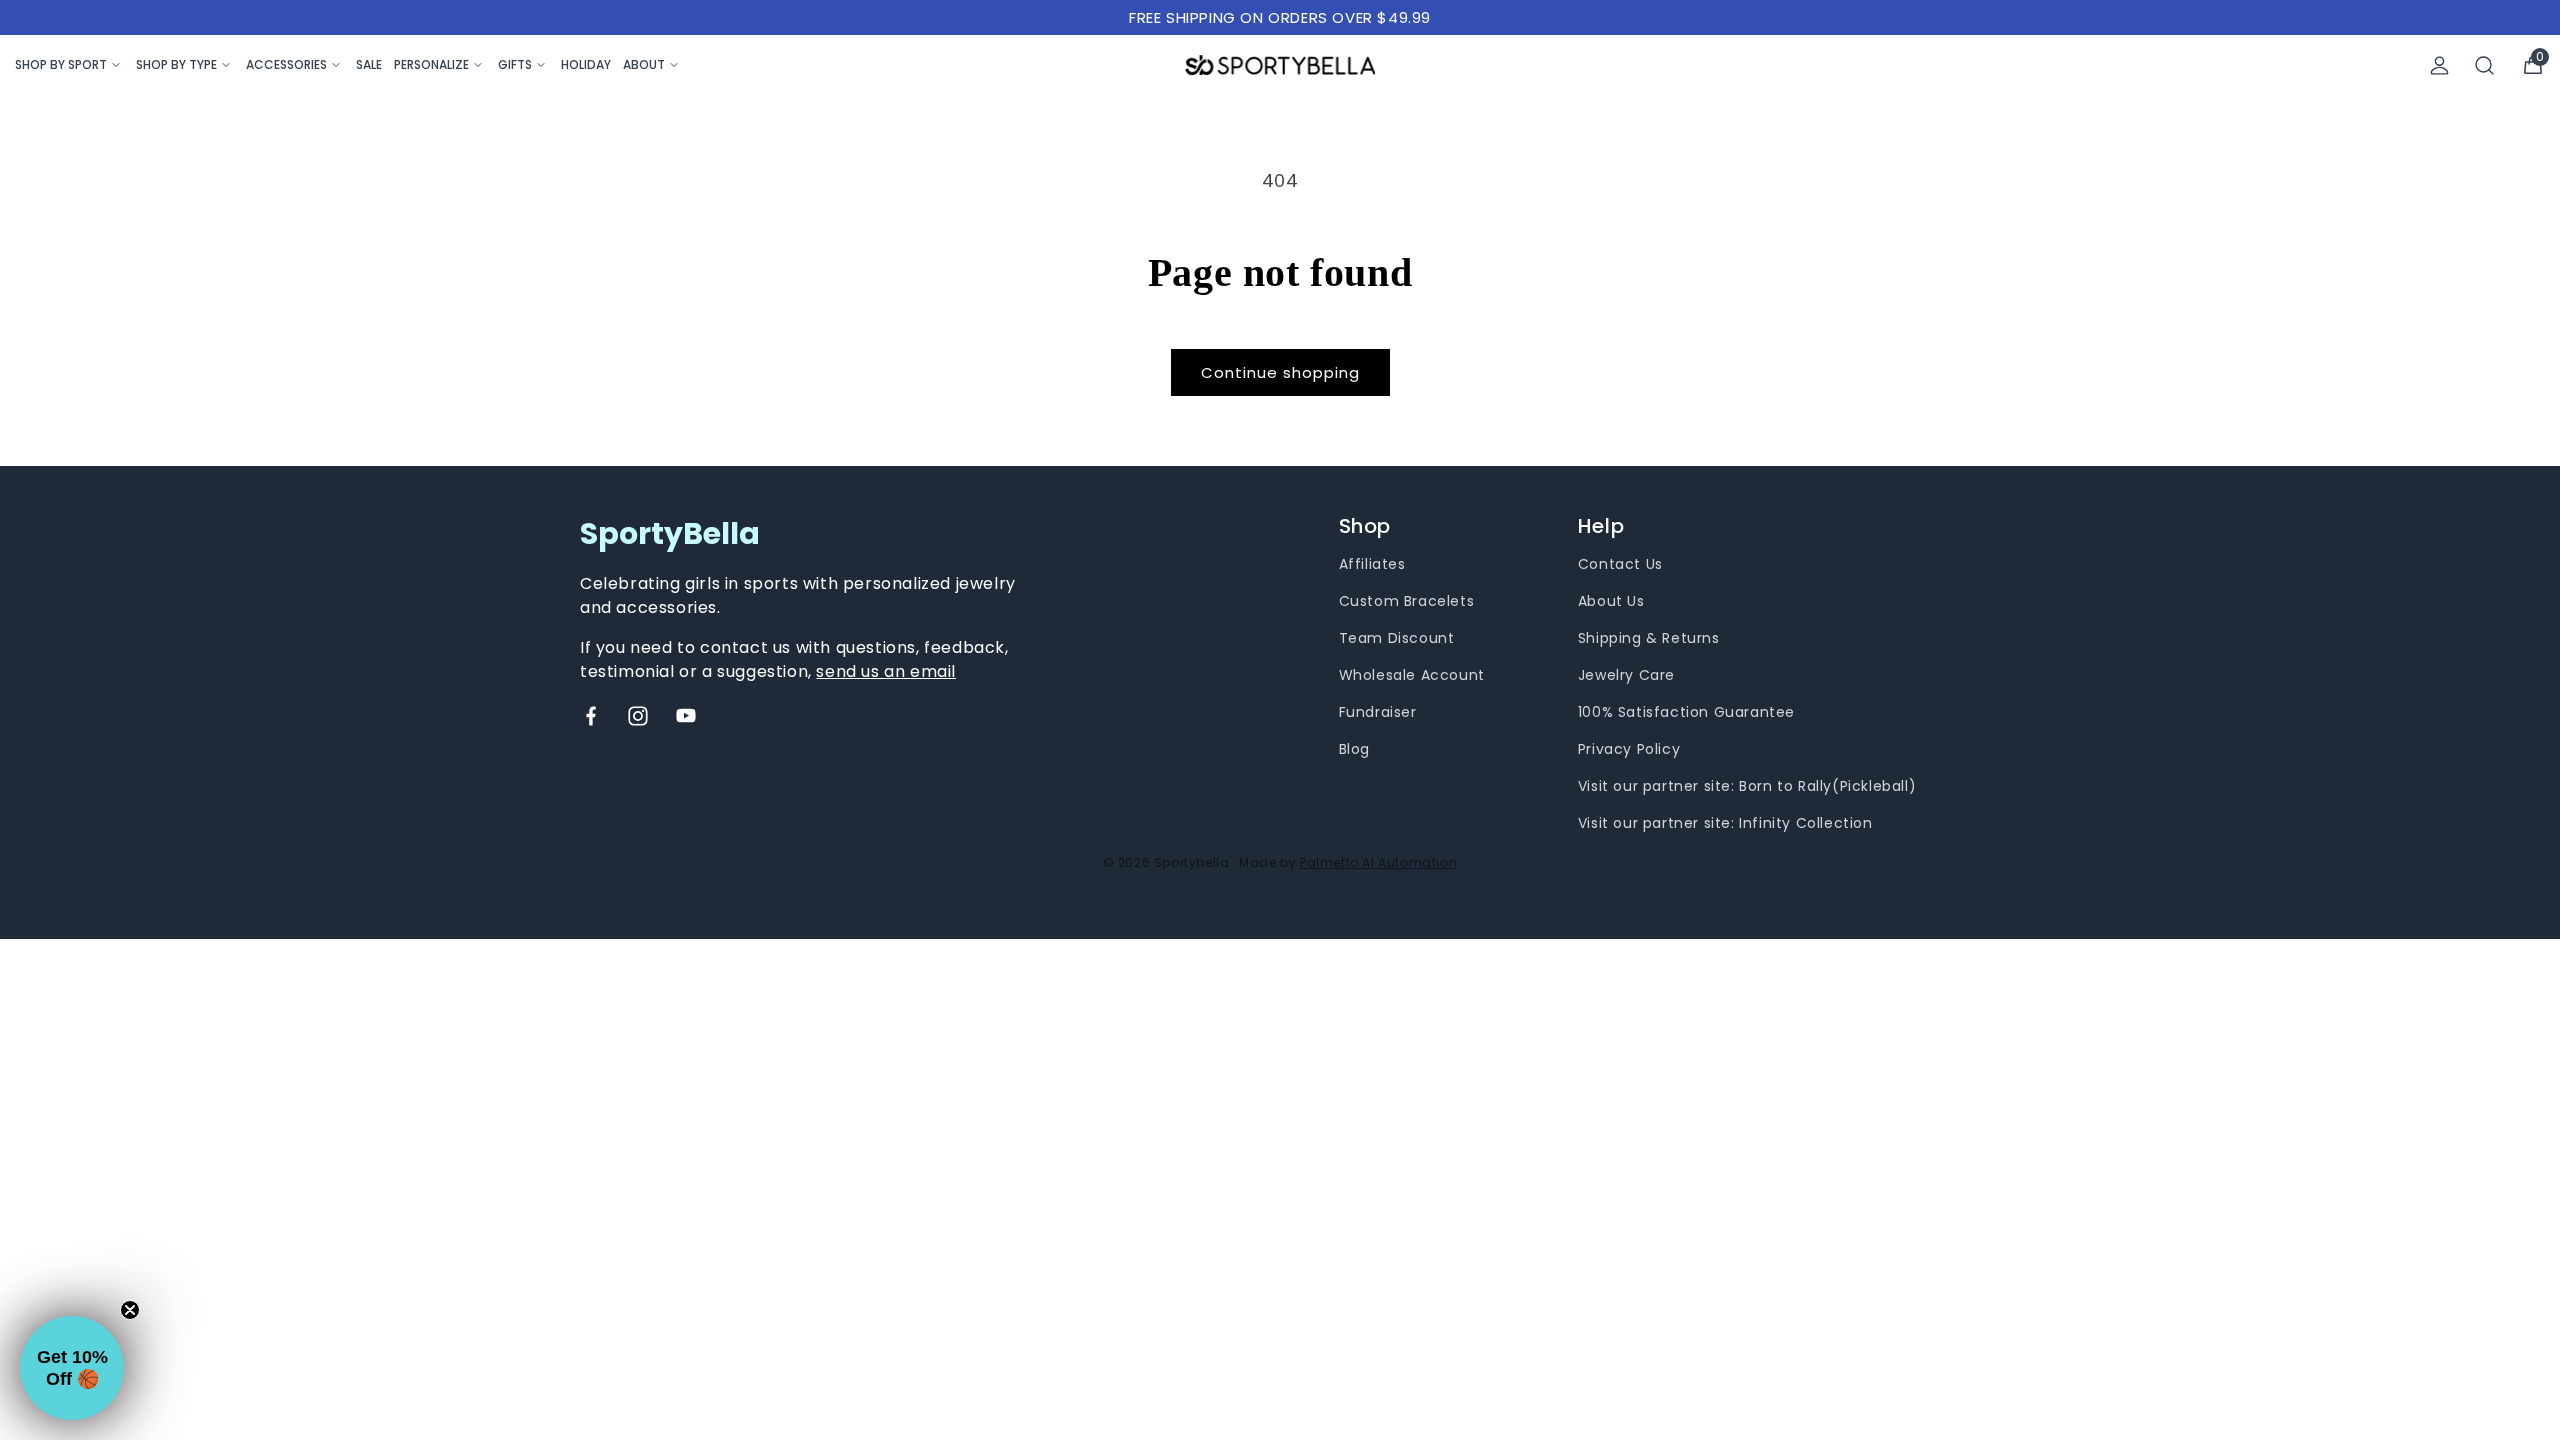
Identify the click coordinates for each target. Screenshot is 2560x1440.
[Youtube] (686, 716)
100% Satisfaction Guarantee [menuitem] (1686, 712)
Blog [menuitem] (1354, 749)
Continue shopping (1280, 372)
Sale (369, 64)
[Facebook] (591, 716)
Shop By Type (176, 64)
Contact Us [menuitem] (1620, 564)
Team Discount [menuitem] (1397, 638)
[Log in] (2439, 65)
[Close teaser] (130, 1310)
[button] (72, 1368)
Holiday (586, 64)
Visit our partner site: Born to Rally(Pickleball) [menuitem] (1747, 786)
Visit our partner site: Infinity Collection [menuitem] (1725, 823)
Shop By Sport (61, 64)
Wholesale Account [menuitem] (1412, 675)
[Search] (2485, 65)
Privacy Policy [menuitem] (1629, 749)
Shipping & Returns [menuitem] (1649, 638)
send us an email (886, 671)
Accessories (286, 64)
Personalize (431, 64)
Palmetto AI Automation (1378, 862)
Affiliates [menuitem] (1372, 564)
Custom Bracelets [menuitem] (1407, 601)
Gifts (515, 64)
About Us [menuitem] (1611, 601)
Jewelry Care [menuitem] (1626, 675)
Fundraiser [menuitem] (1378, 712)
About (644, 64)
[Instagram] (638, 716)
